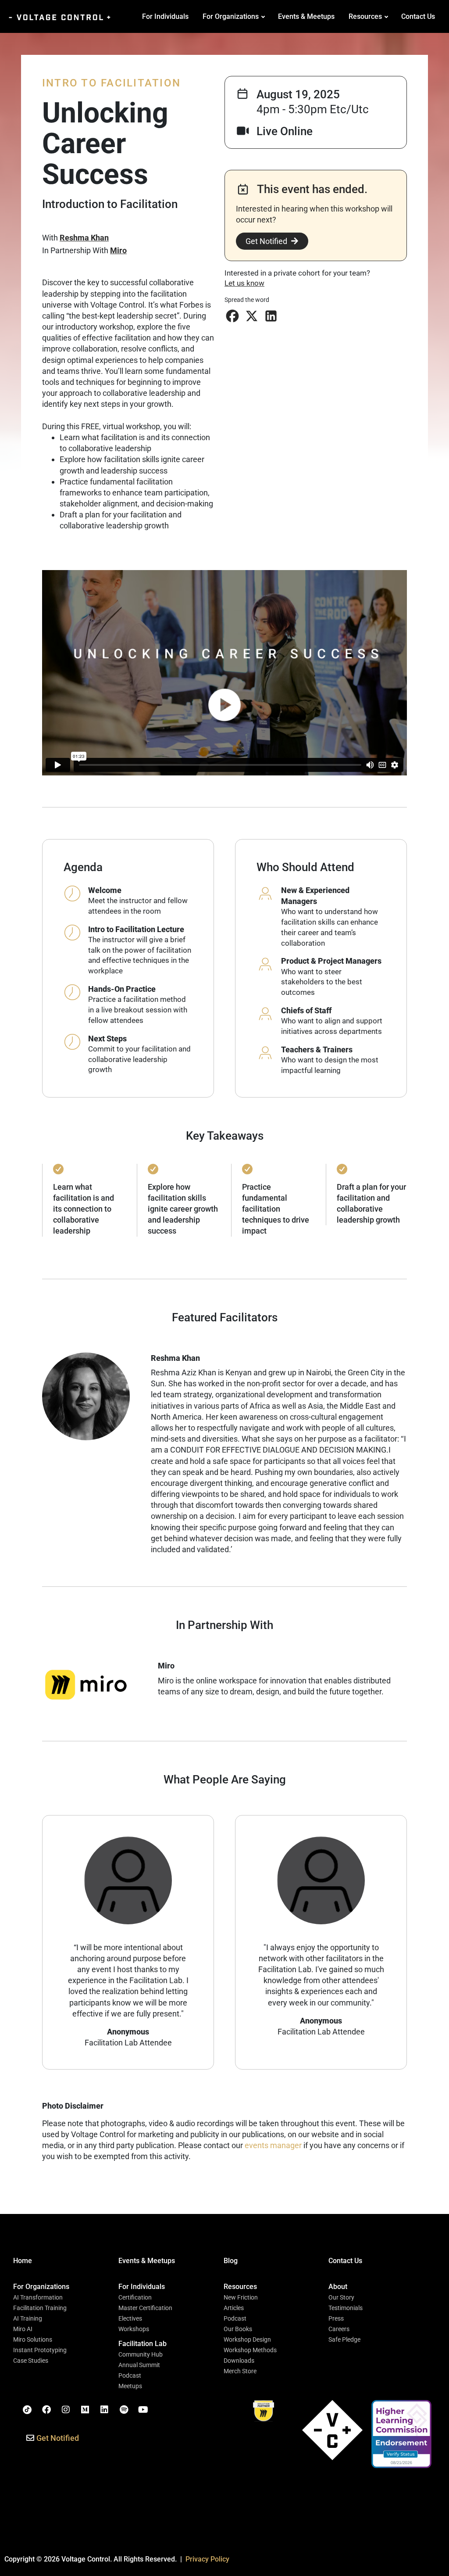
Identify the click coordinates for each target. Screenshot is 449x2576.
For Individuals (165, 16)
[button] (232, 316)
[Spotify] (124, 2410)
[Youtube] (143, 2410)
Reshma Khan (84, 238)
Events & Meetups (306, 16)
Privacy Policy (207, 2559)
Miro (118, 250)
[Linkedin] (104, 2410)
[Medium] (85, 2410)
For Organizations (231, 16)
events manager (273, 2145)
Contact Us (418, 16)
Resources (365, 16)
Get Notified (266, 241)
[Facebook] (46, 2410)
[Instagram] (66, 2410)
